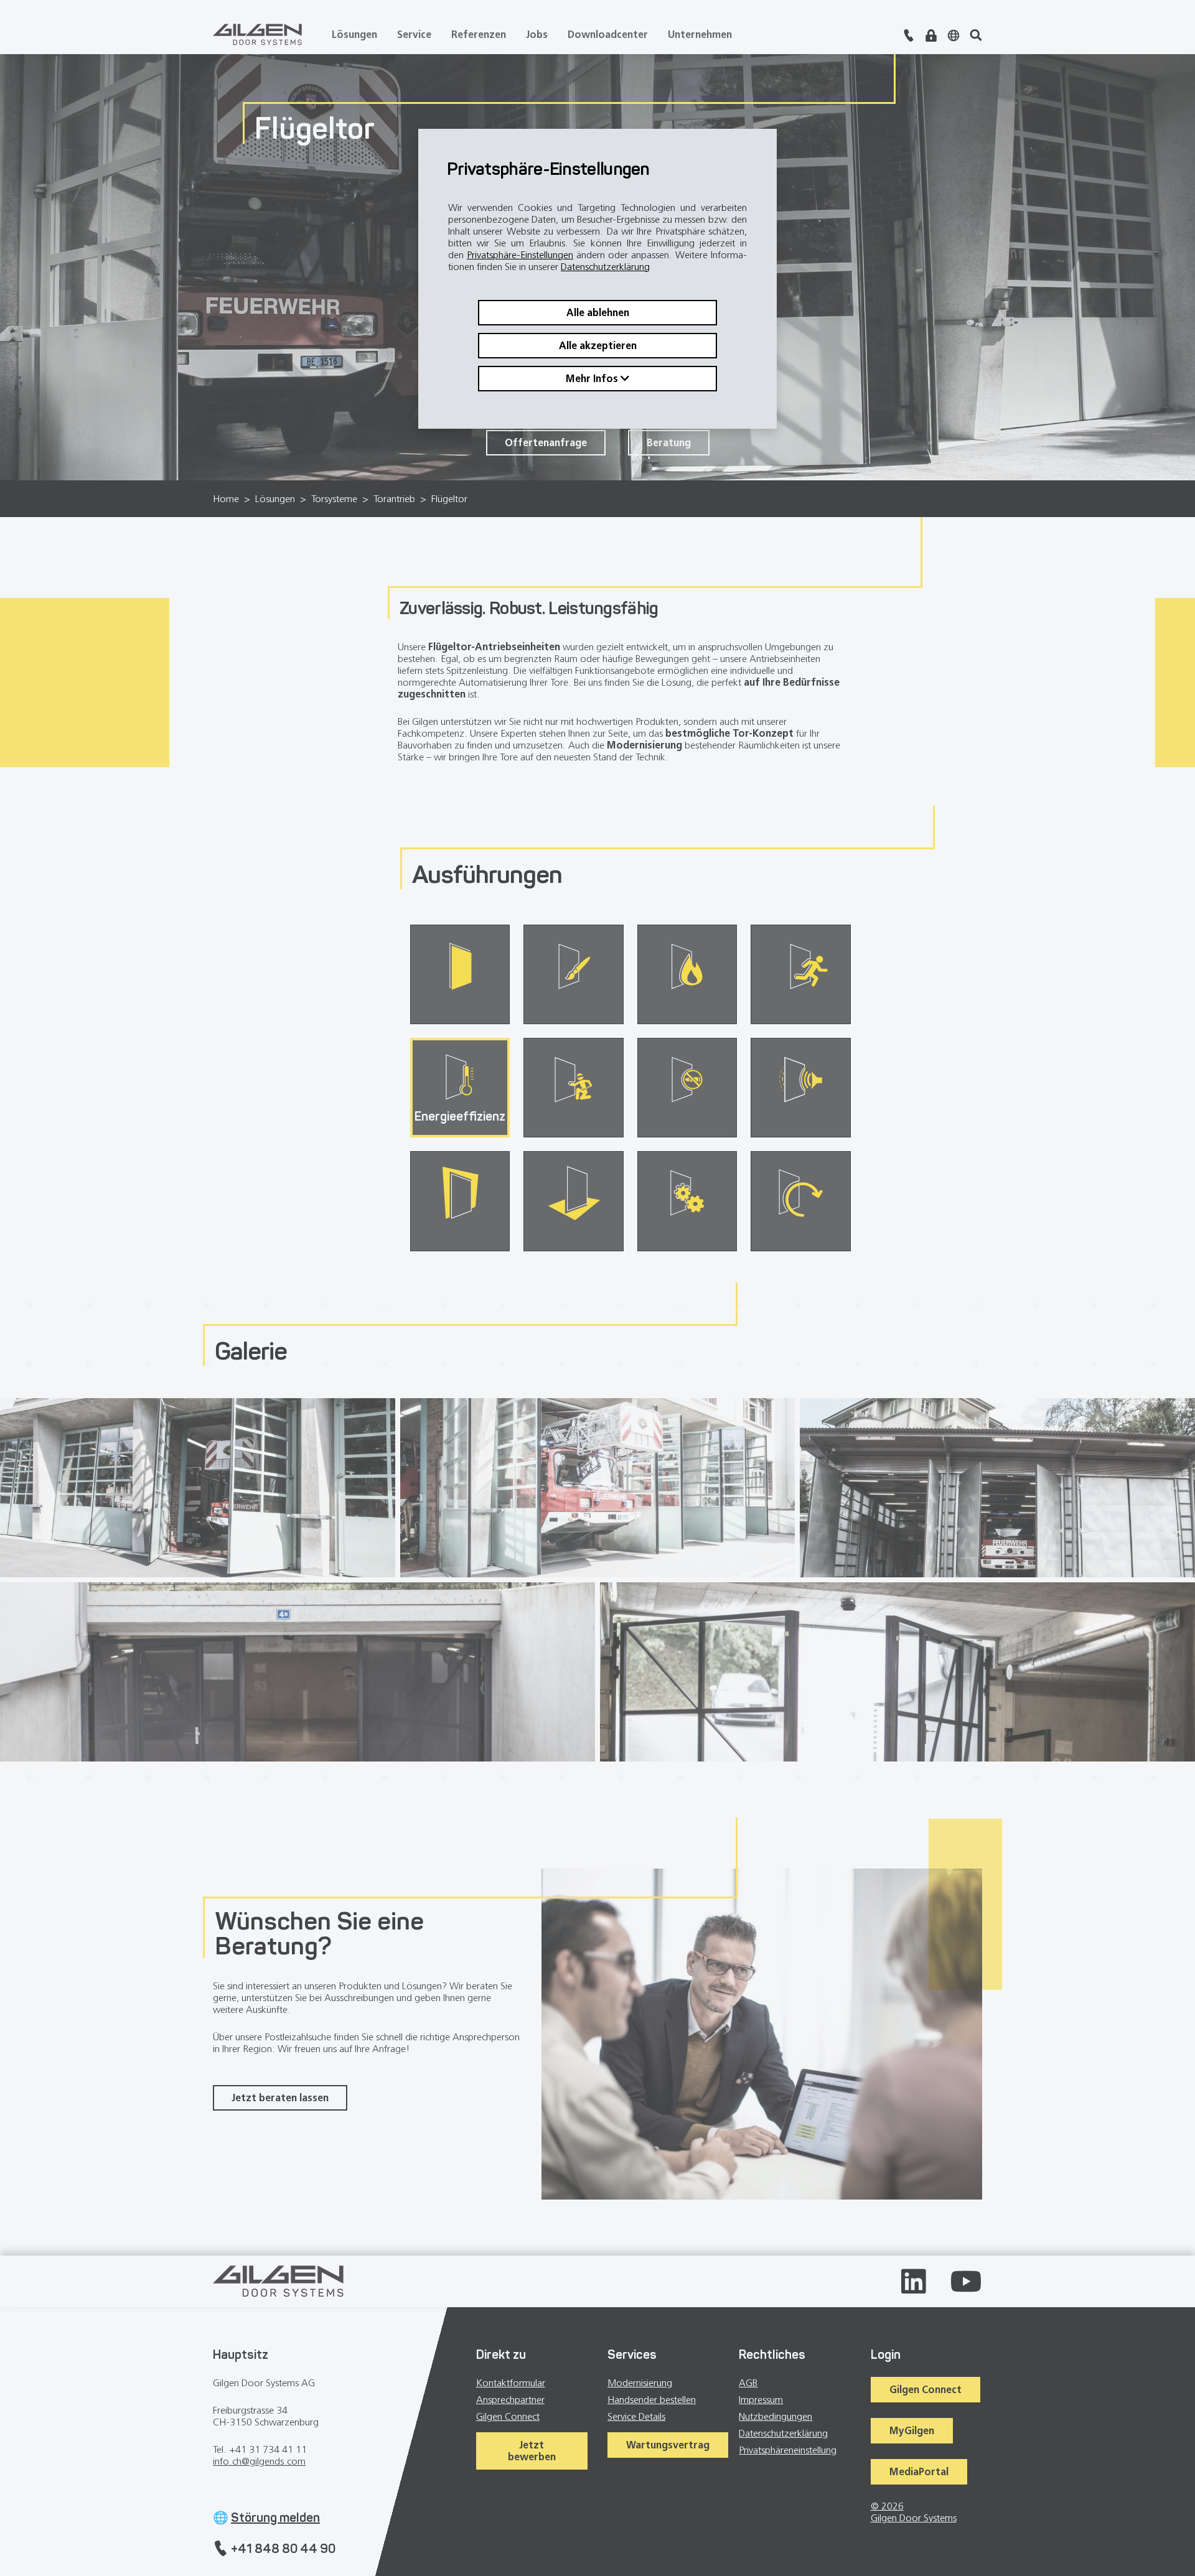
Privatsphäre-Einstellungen (520, 255)
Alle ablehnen (598, 313)
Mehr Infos (593, 379)
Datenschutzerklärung (605, 267)
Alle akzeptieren (598, 346)
